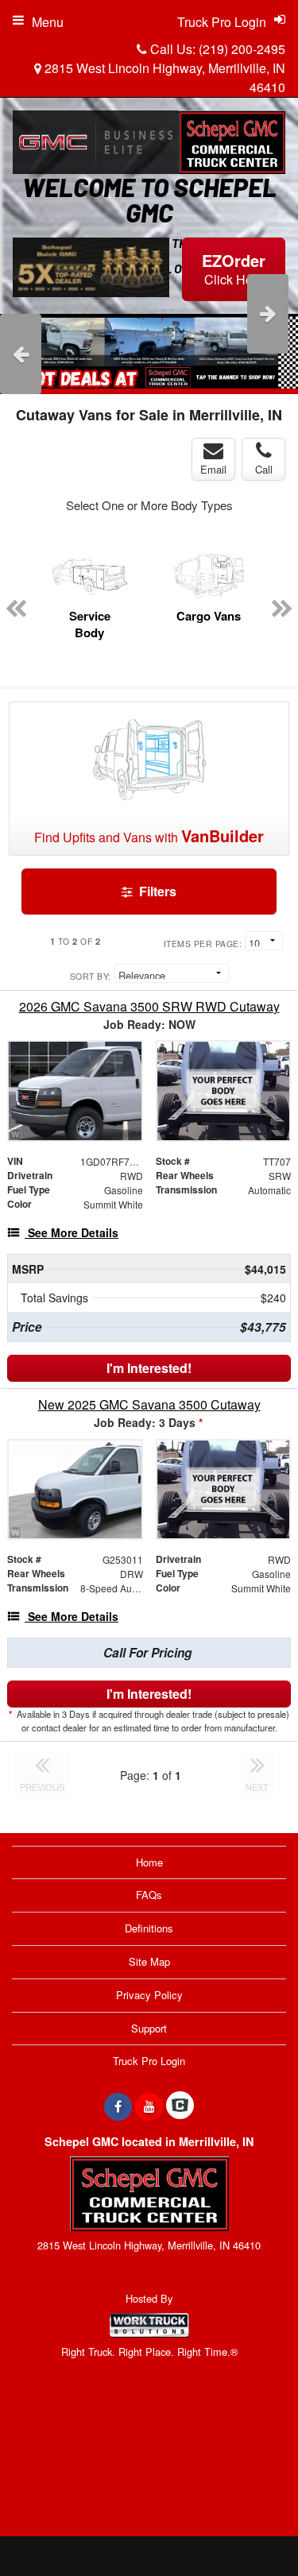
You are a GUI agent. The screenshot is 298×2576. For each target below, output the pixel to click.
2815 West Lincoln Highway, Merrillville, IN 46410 (163, 77)
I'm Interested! (149, 1368)
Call (264, 469)
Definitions (149, 1928)
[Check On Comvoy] (180, 2106)
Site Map (149, 1961)
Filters (156, 891)
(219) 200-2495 (242, 49)
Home (149, 1862)
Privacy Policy (149, 1995)
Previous (21, 354)
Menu (48, 22)
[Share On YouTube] (149, 2106)
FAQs (149, 1895)
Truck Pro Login (149, 2061)
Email (213, 469)
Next (268, 314)
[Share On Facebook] (118, 2106)
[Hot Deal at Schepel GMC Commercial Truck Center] (149, 351)
